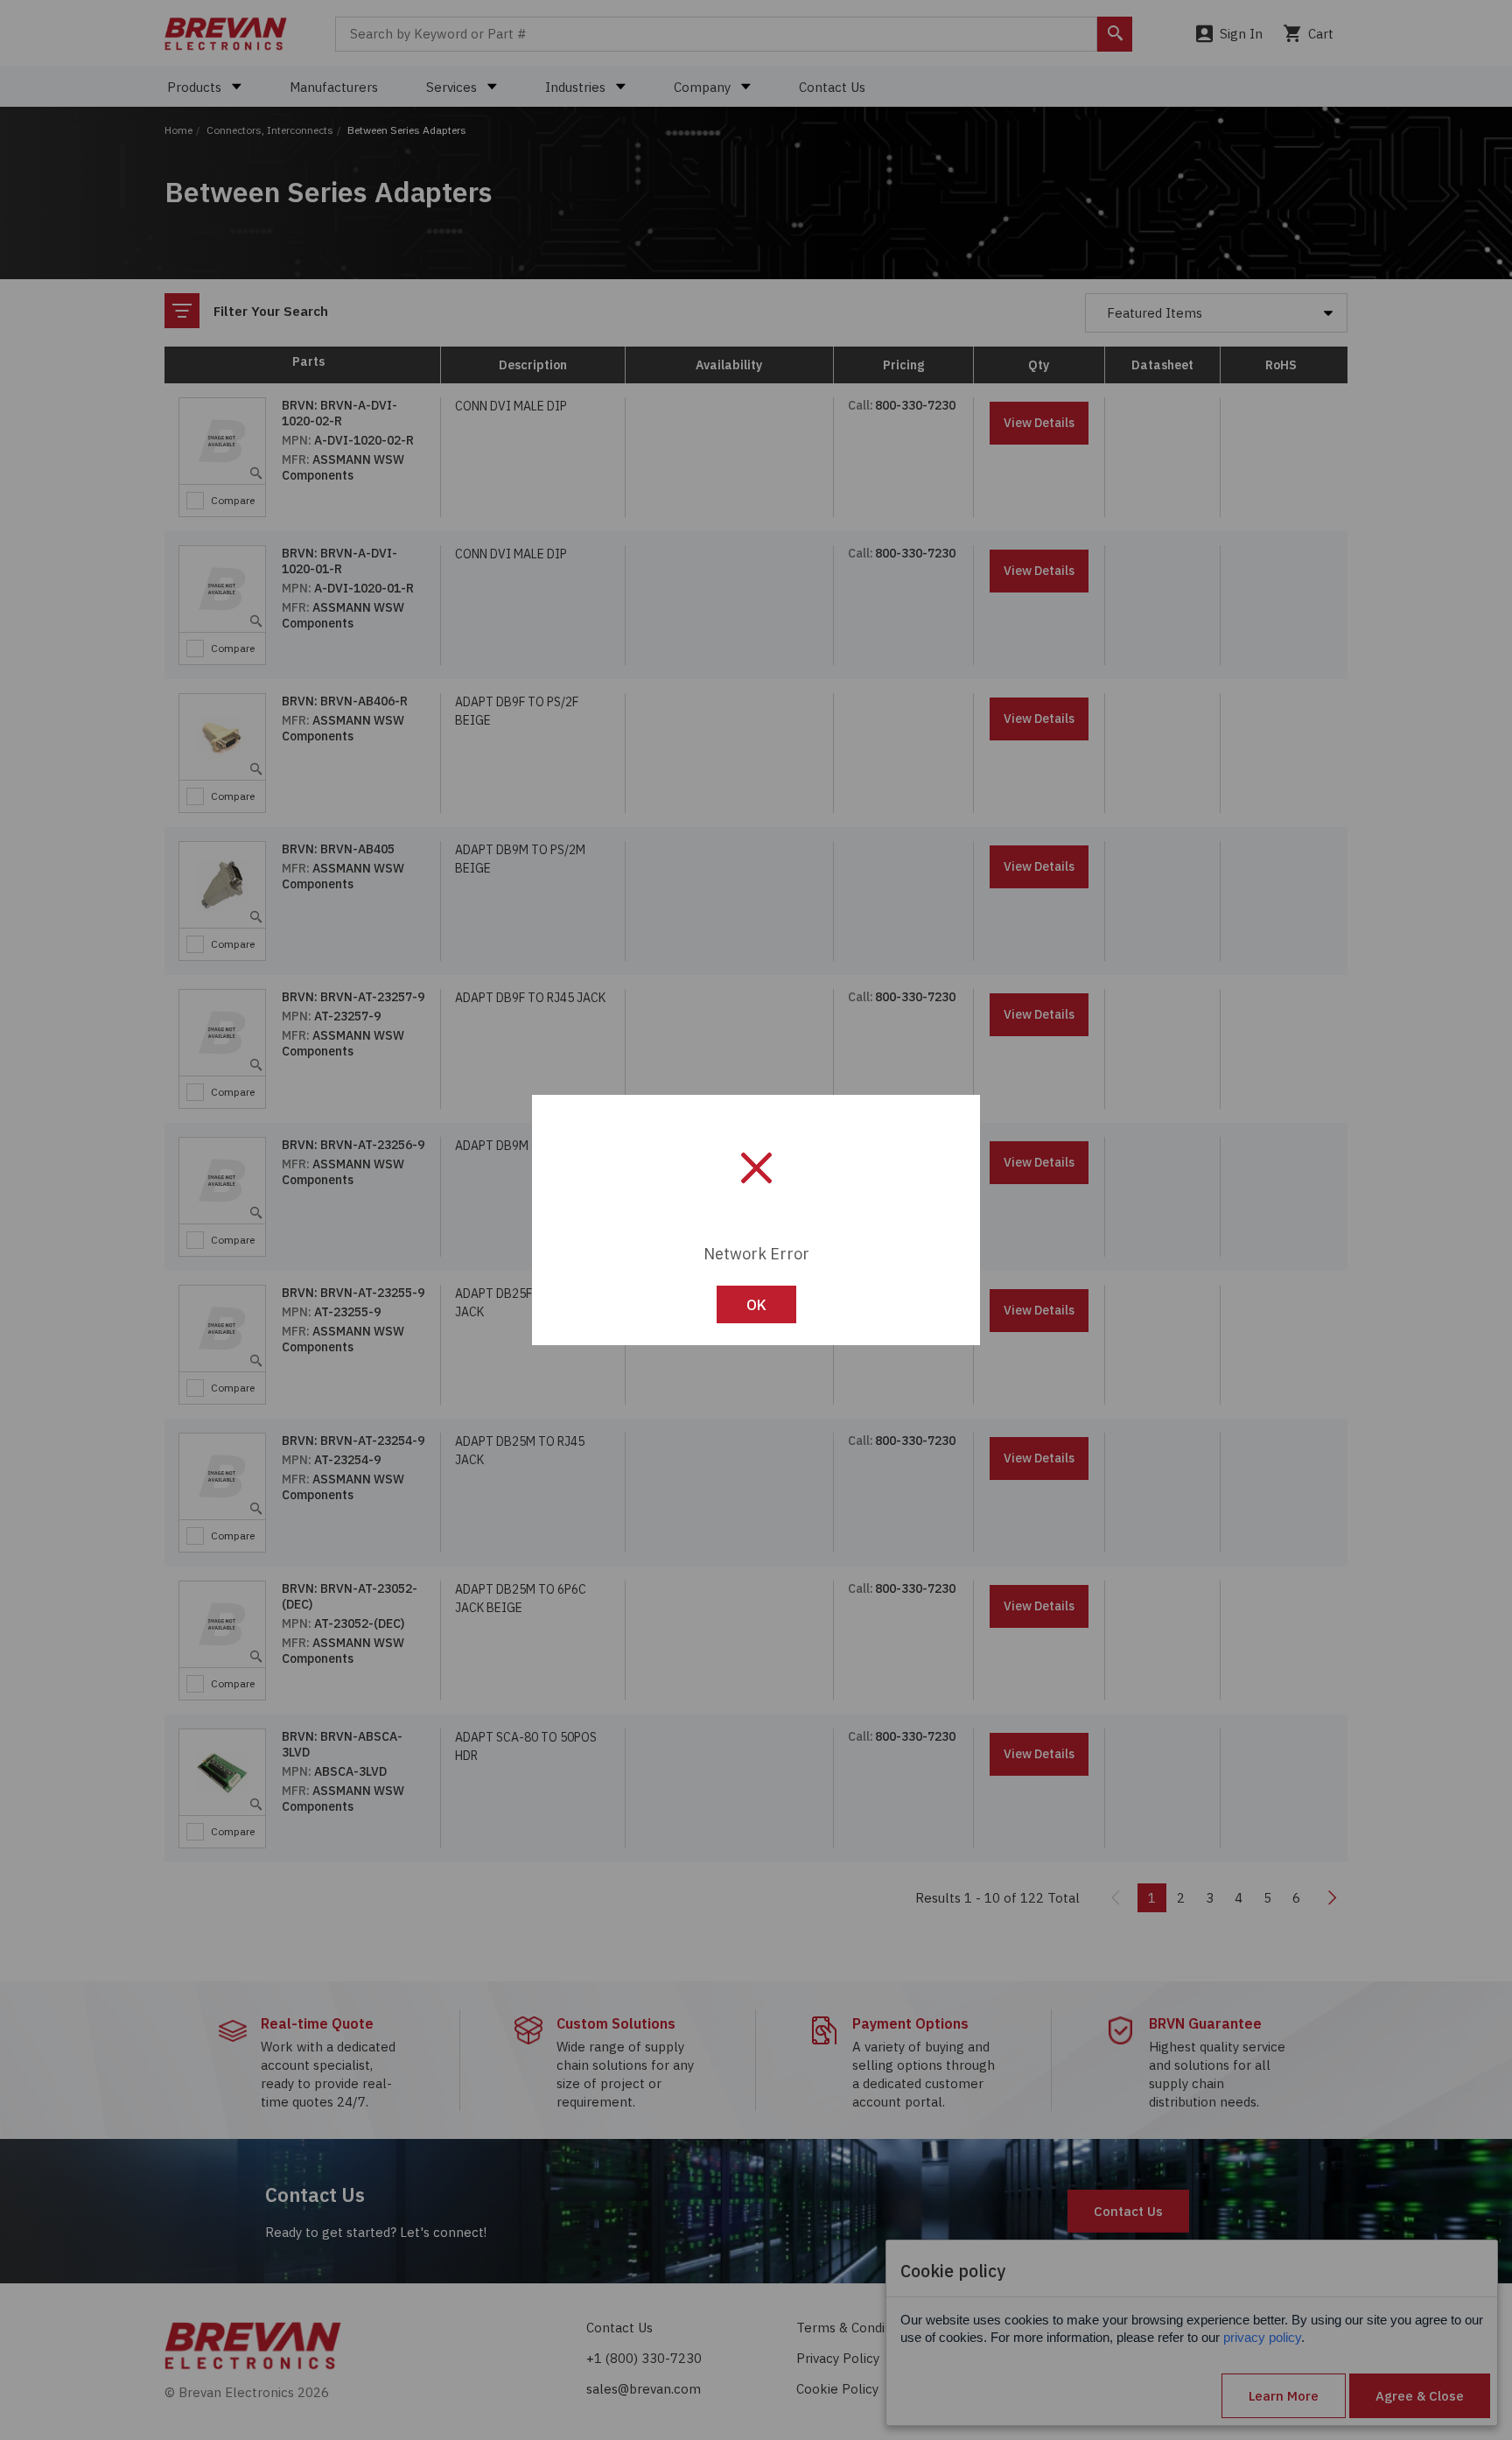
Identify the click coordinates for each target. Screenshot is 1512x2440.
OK (756, 1305)
